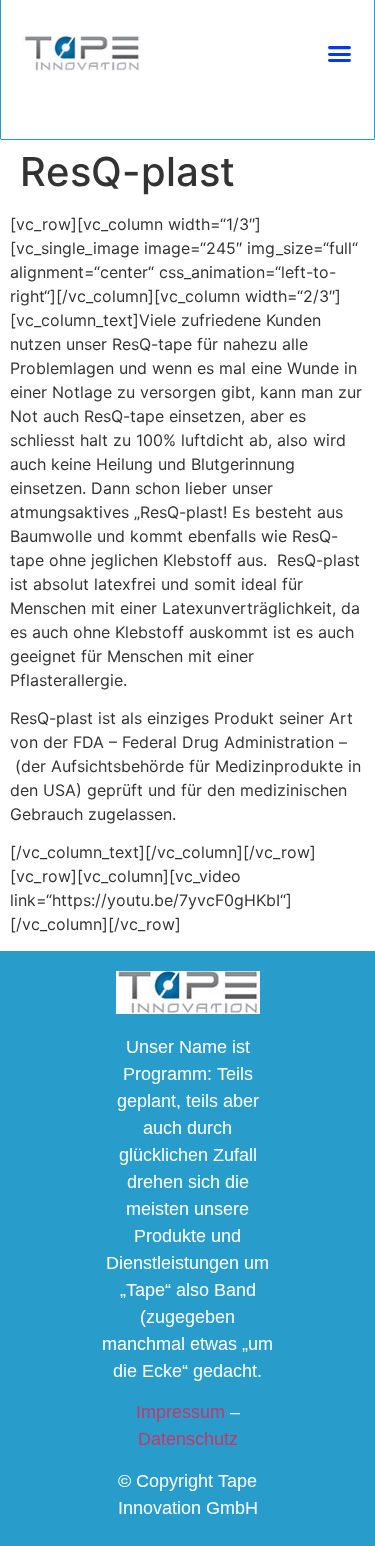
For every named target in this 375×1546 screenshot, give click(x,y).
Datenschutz (188, 1439)
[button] (339, 54)
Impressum (180, 1412)
